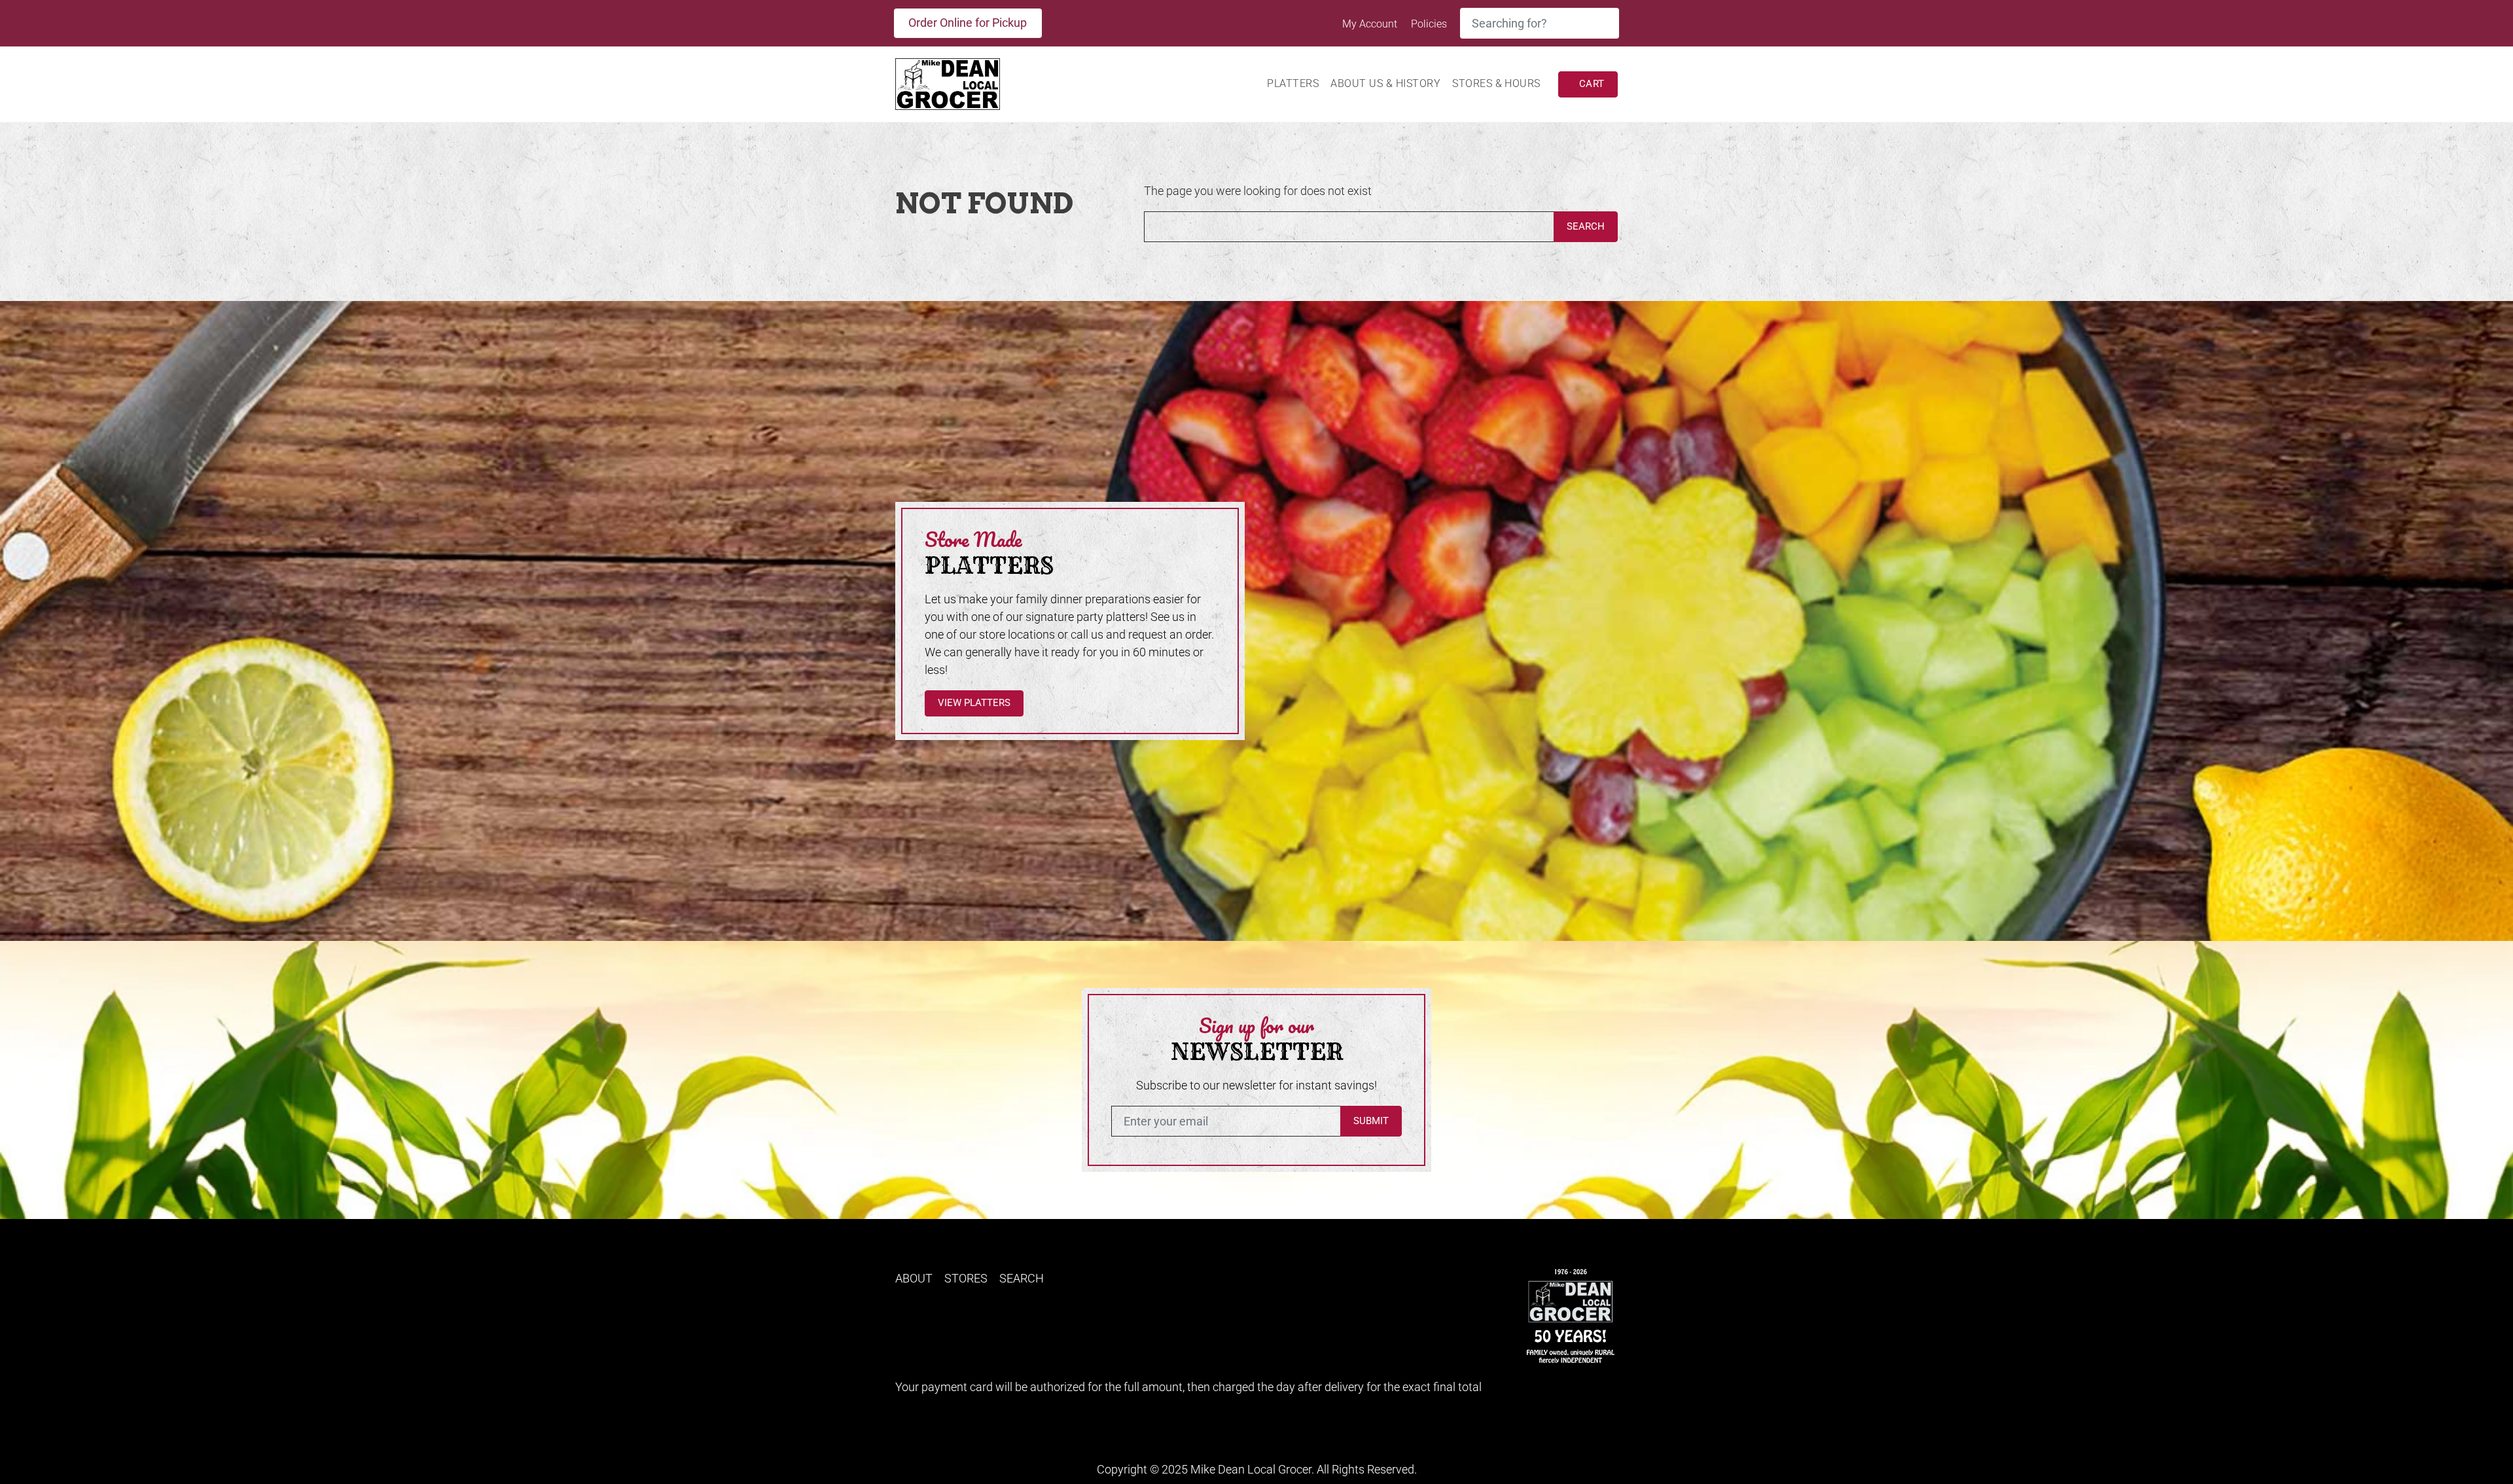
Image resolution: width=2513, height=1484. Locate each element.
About (914, 1278)
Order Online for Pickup (968, 23)
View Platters (974, 703)
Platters (1293, 83)
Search (1586, 226)
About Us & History (1385, 83)
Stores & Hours (1496, 83)
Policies (1429, 24)
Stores (966, 1278)
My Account (1371, 24)
